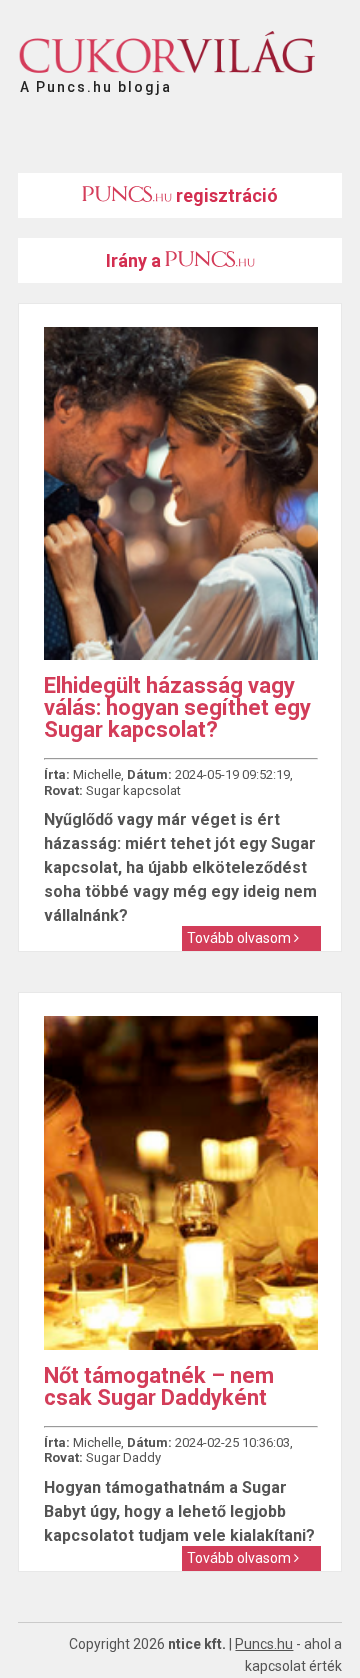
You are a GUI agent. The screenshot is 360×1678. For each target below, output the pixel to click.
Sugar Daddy (123, 1457)
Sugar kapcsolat (133, 790)
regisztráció (225, 195)
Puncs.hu (264, 1644)
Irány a (135, 260)
